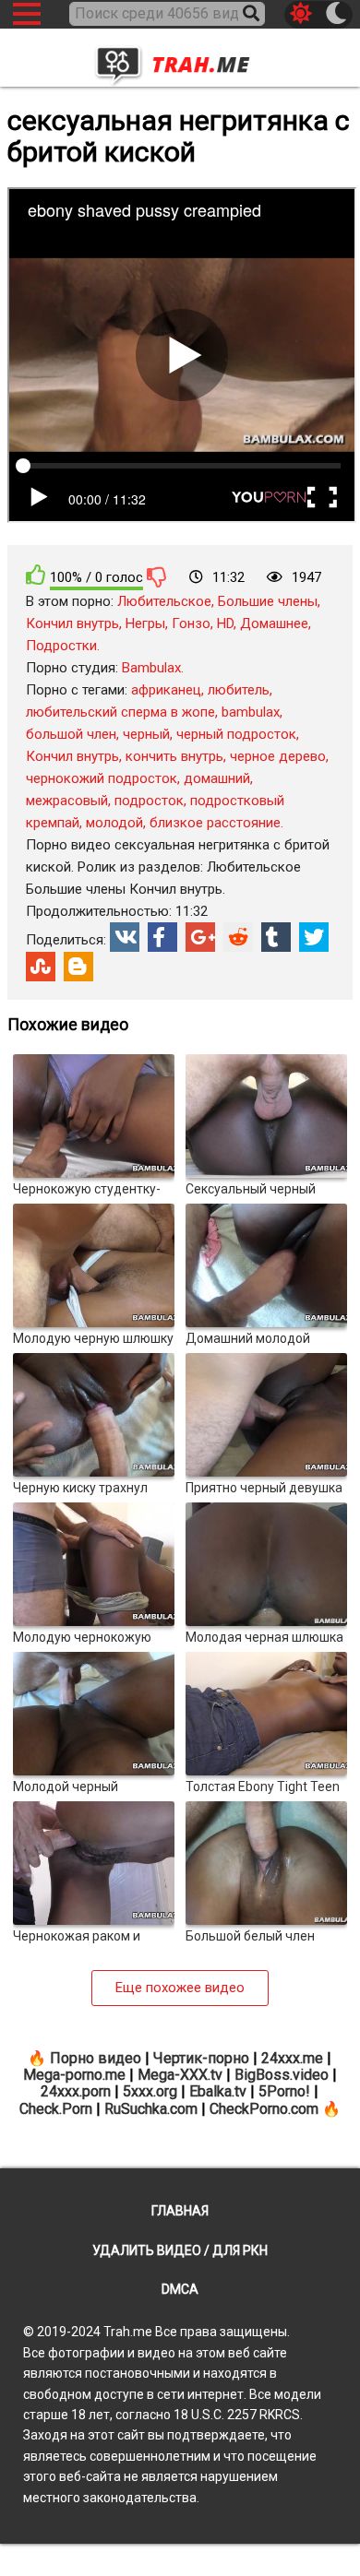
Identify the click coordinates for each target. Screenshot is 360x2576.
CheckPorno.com (264, 2109)
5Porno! (284, 2091)
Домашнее (274, 623)
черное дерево (278, 756)
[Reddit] (238, 937)
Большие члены (268, 601)
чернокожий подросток (102, 778)
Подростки (61, 646)
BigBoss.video (282, 2075)
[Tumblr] (276, 937)
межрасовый (67, 801)
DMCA (180, 2289)
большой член (71, 734)
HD (225, 623)
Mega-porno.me (74, 2075)
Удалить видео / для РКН (180, 2250)
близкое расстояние (215, 823)
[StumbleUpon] (41, 967)
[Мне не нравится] (157, 576)
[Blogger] (78, 967)
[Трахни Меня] (180, 59)
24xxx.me (292, 2058)
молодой (114, 823)
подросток (149, 801)
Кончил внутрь (72, 623)
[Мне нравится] (36, 575)
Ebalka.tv (218, 2091)
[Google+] (200, 937)
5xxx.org (150, 2091)
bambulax (251, 712)
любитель (239, 690)
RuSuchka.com (151, 2109)
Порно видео (96, 2058)
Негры (145, 623)
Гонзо (191, 623)
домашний (217, 778)
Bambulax (151, 668)
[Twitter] (314, 937)
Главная (180, 2211)
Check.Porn (56, 2109)
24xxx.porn (76, 2091)
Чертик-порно (201, 2058)
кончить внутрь (174, 756)
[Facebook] (162, 937)
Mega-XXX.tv (180, 2075)
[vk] (125, 937)
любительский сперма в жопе (120, 712)
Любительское (164, 601)
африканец (166, 690)
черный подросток (236, 734)
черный (146, 734)
